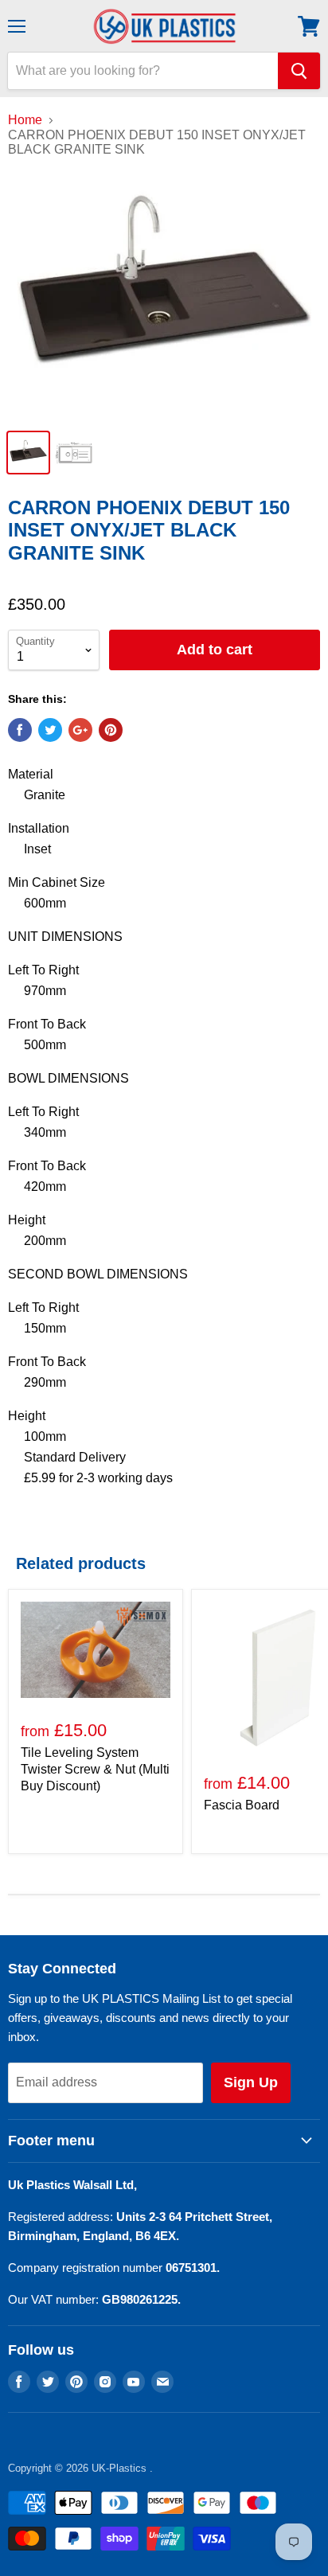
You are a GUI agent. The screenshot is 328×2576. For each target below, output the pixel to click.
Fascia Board (242, 1805)
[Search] (299, 71)
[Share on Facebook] (20, 730)
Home (25, 120)
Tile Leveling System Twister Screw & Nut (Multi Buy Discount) (95, 1769)
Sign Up (251, 2082)
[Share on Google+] (80, 730)
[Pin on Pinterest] (111, 730)
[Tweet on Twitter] (50, 730)
